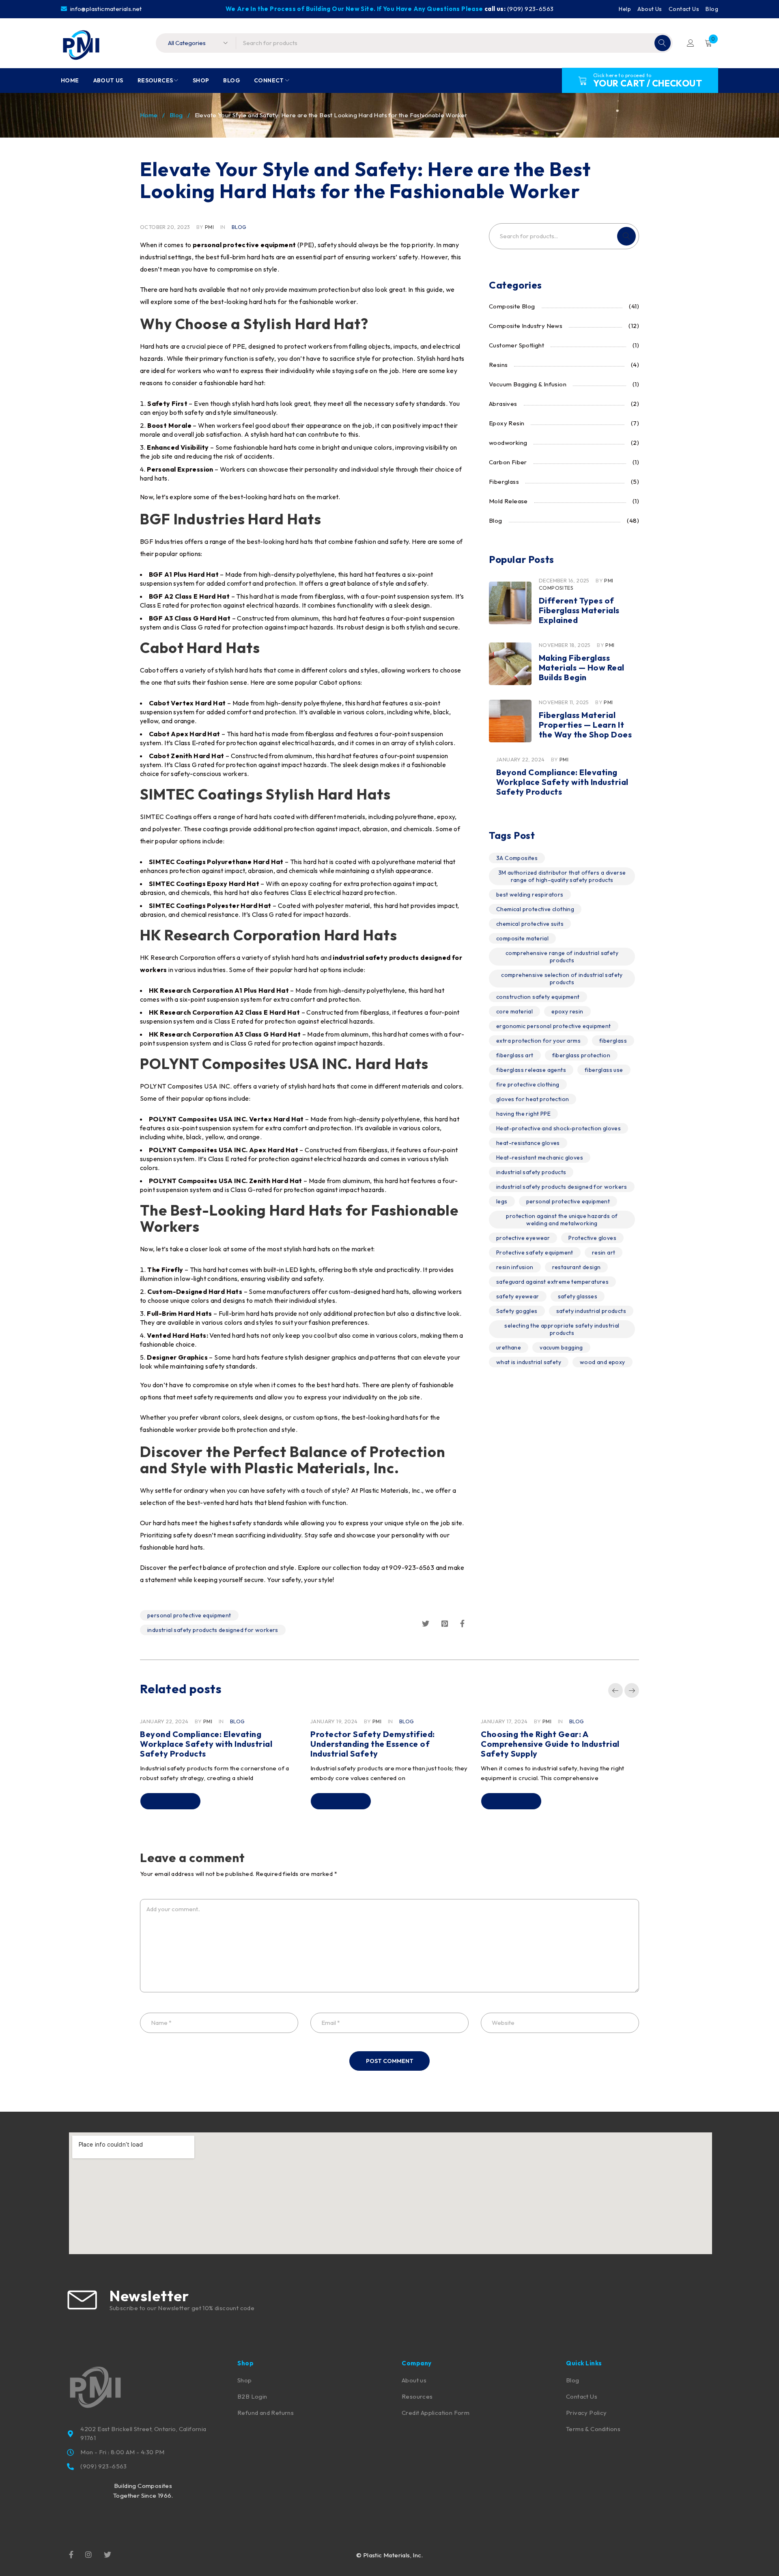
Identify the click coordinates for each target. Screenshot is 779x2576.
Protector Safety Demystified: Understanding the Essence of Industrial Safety (373, 1744)
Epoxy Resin (507, 423)
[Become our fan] (71, 2554)
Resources (417, 2396)
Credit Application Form (436, 2413)
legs (502, 1201)
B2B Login (252, 2396)
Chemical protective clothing (535, 909)
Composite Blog (512, 306)
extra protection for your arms (538, 1041)
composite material (522, 938)
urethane (509, 1347)
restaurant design (577, 1267)
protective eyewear (523, 1238)
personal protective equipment (189, 1615)
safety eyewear (518, 1296)
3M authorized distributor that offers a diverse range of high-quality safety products (562, 876)
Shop (245, 2380)
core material (514, 1011)
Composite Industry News (526, 326)
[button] (615, 1690)
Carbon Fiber (508, 462)
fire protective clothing (528, 1084)
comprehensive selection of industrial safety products (562, 979)
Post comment (390, 2061)
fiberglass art (515, 1055)
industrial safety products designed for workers (213, 1630)
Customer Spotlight (516, 345)
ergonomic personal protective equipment (554, 1026)
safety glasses (578, 1296)
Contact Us (684, 9)
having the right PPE (523, 1114)
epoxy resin (567, 1011)
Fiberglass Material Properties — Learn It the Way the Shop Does (585, 725)
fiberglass (613, 1041)
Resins (498, 365)
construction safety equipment (538, 997)
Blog (712, 9)
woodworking (508, 443)
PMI (209, 227)
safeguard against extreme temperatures (552, 1282)
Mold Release (508, 501)
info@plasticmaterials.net (105, 9)
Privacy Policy (586, 2413)
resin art (604, 1252)
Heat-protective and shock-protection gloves (558, 1128)
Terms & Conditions (593, 2429)
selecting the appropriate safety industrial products (562, 1329)
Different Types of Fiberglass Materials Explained (579, 610)
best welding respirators (530, 895)
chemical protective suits (530, 924)
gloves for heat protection (533, 1099)
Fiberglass (504, 482)
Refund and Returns (266, 2413)
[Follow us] (108, 2554)
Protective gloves (592, 1238)
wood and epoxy (603, 1362)
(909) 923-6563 (530, 9)
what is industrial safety (529, 1362)
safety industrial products (591, 1311)
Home (149, 115)
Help (625, 9)
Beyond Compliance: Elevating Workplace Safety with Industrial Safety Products (562, 782)
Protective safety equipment (535, 1252)
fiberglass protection (581, 1055)
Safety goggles (517, 1311)
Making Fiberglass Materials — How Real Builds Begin (582, 667)
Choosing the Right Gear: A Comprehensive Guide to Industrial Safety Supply (550, 1744)
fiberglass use (604, 1070)
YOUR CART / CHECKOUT (648, 83)
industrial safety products (531, 1172)
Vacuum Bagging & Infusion (528, 384)
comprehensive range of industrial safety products (562, 957)
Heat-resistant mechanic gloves (540, 1158)
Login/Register (691, 43)
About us (414, 2380)
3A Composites (517, 858)
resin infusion (515, 1267)
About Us (650, 9)
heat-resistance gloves (528, 1143)
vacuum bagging (561, 1347)
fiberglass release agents (531, 1070)
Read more (170, 1801)
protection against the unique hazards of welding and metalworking (562, 1220)
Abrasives (503, 404)
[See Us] (88, 2554)
